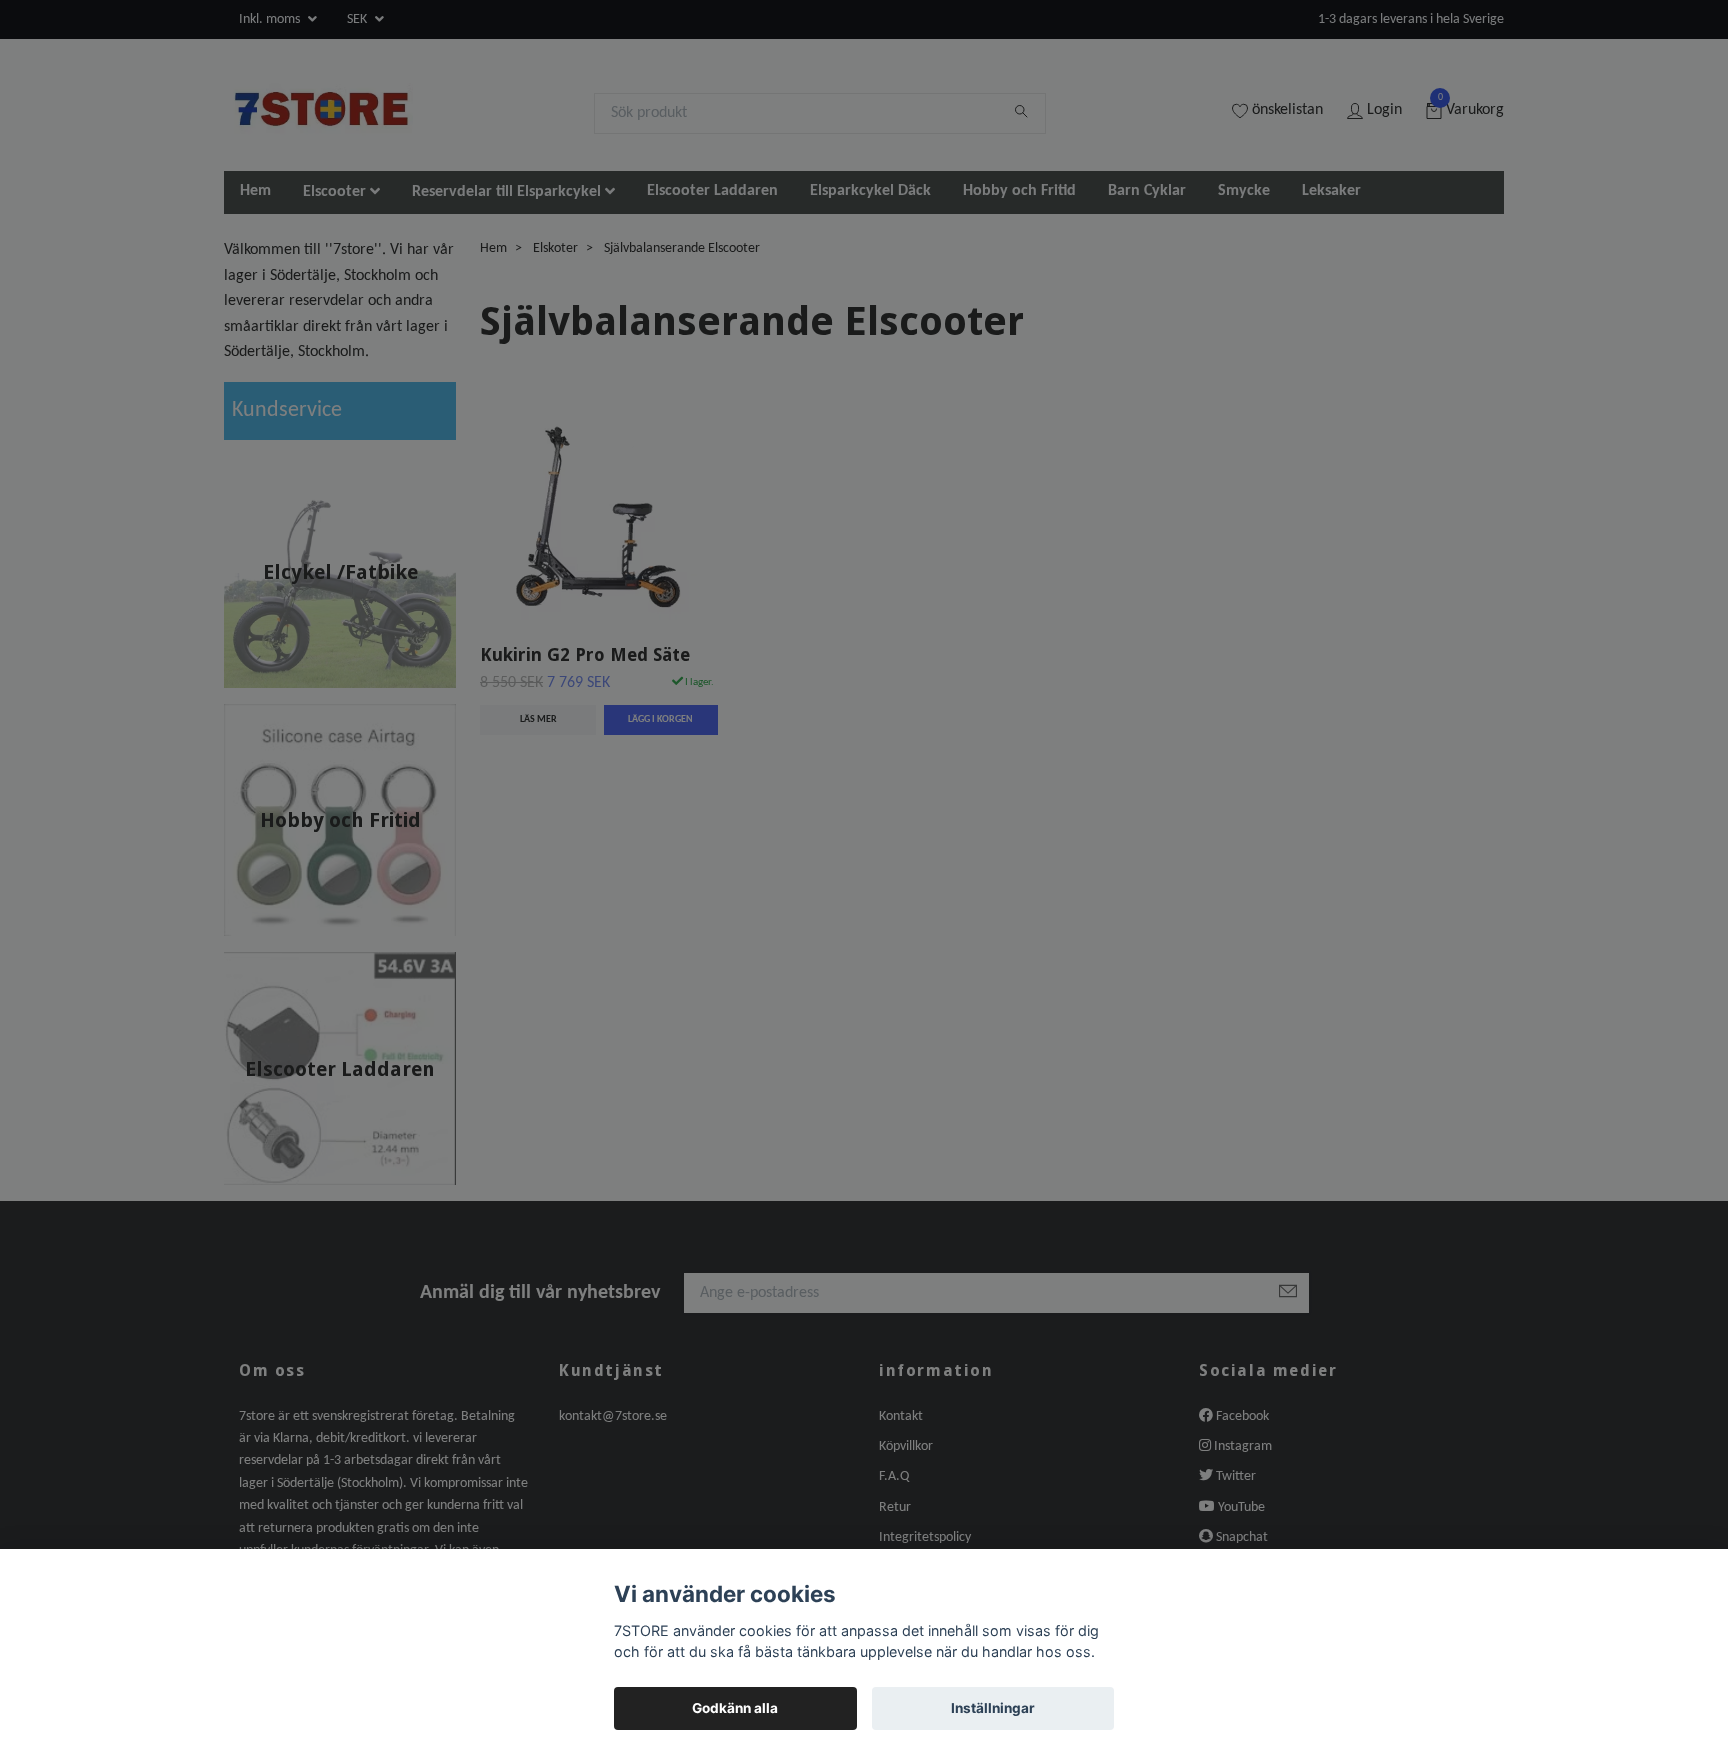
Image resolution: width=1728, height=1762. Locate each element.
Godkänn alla (735, 1708)
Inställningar (993, 1708)
